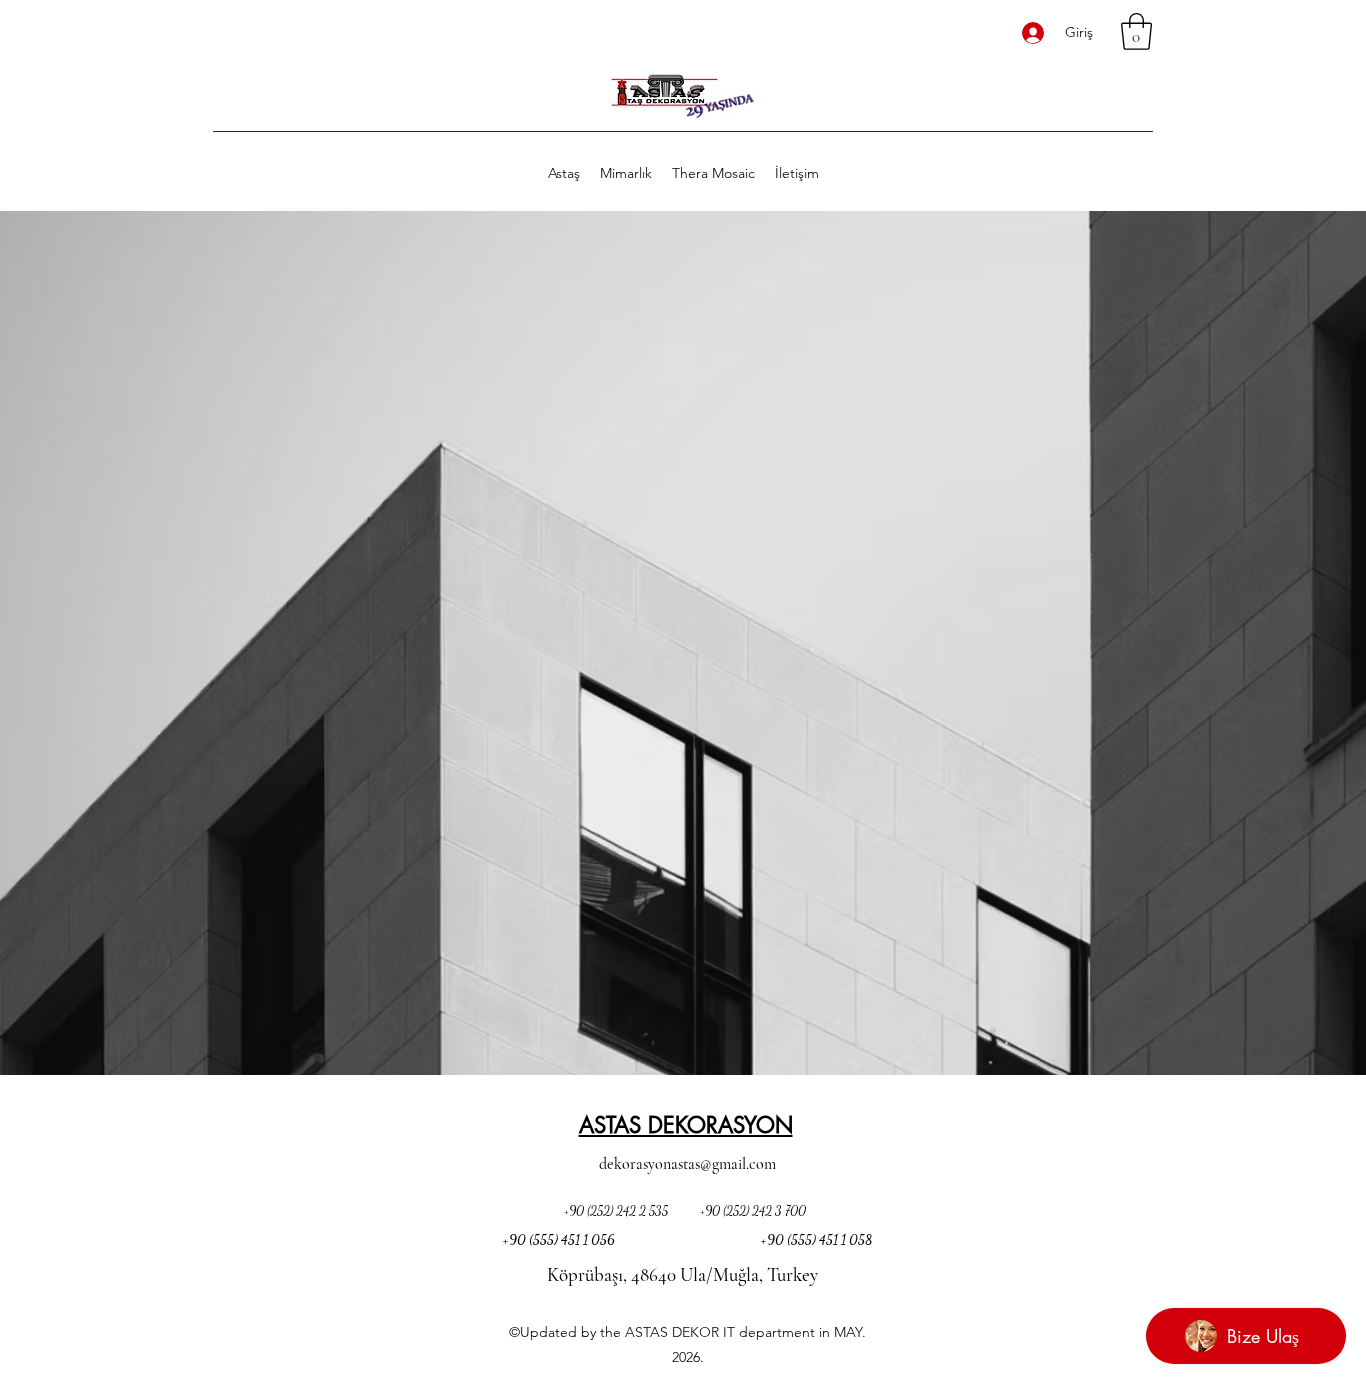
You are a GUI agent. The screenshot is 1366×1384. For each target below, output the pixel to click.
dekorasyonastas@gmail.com (687, 1164)
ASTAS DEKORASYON (686, 1125)
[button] (1136, 31)
